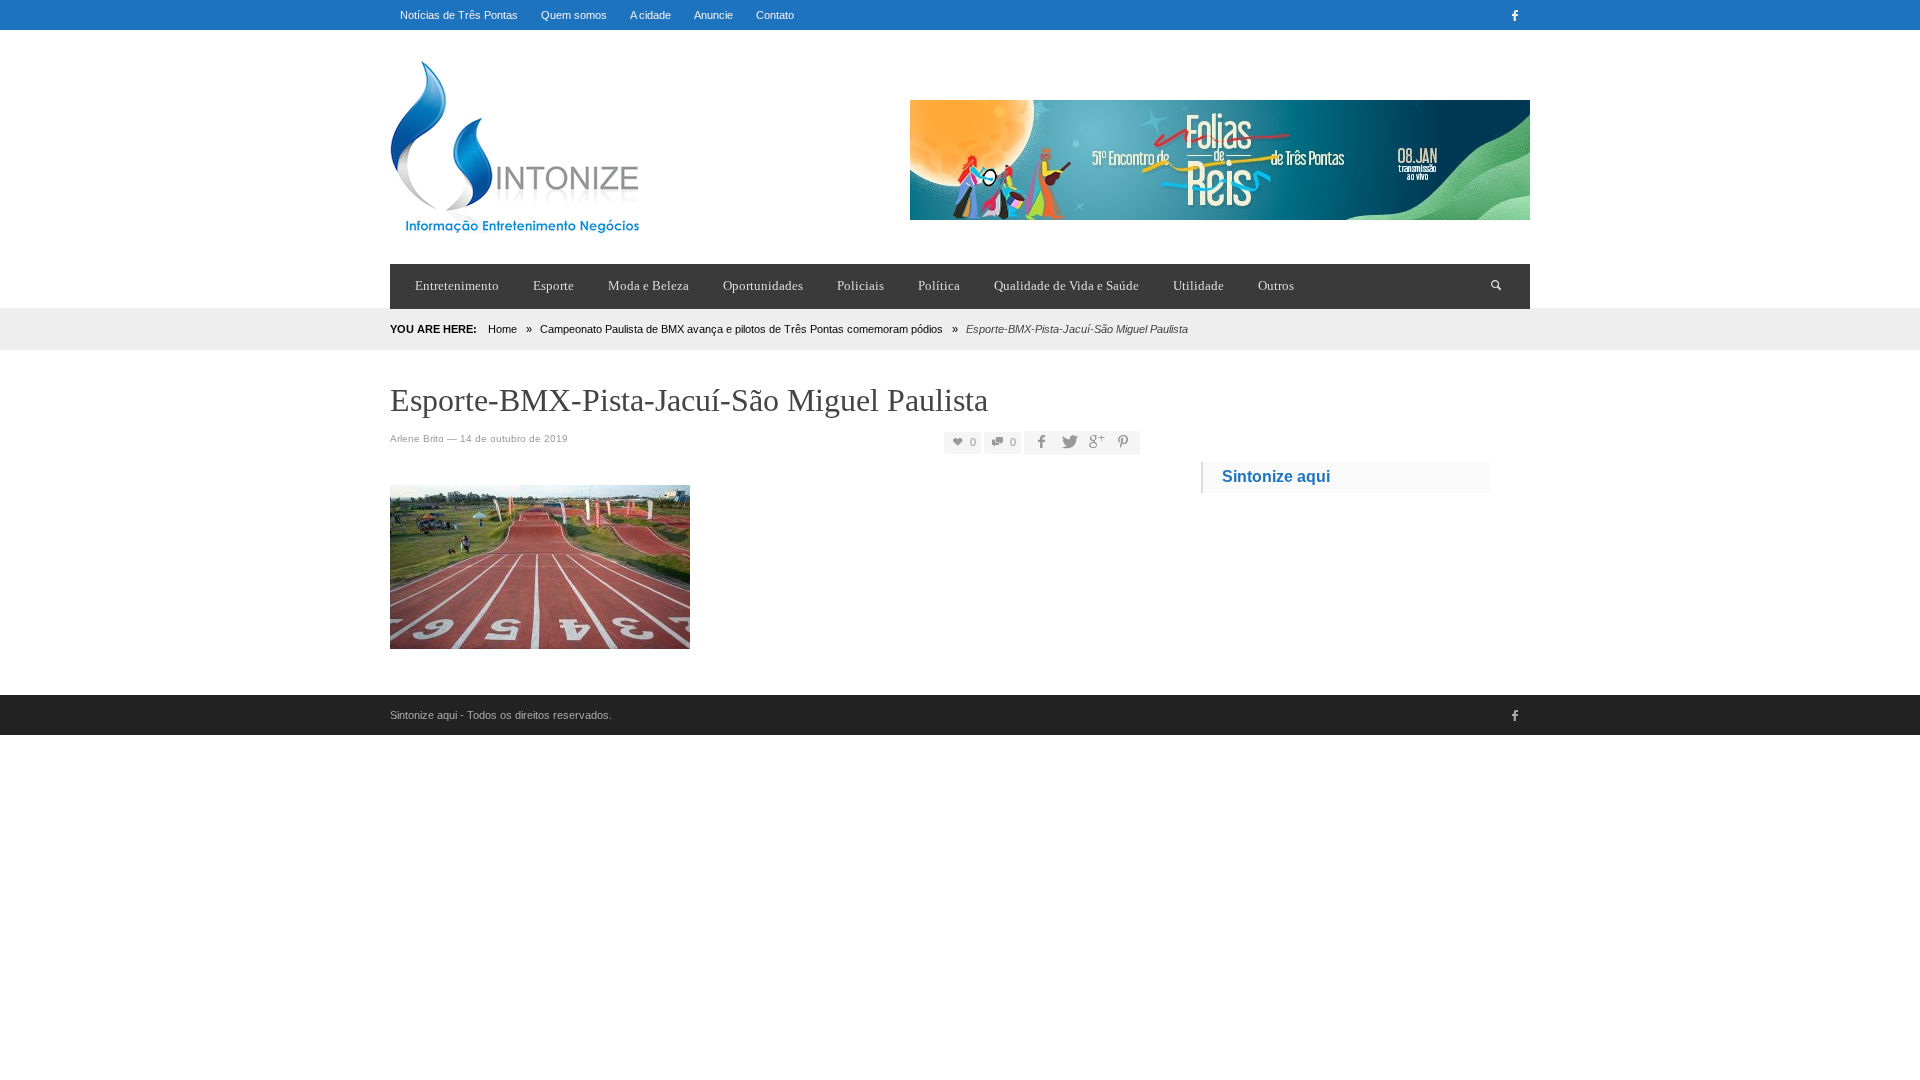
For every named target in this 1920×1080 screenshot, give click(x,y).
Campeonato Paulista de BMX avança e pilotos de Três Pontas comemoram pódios (741, 329)
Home (502, 329)
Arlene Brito (417, 438)
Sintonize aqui (1276, 476)
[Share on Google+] (1096, 442)
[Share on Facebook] (1041, 442)
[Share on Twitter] (1068, 442)
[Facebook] (1515, 15)
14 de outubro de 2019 (514, 438)
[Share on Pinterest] (1123, 442)
